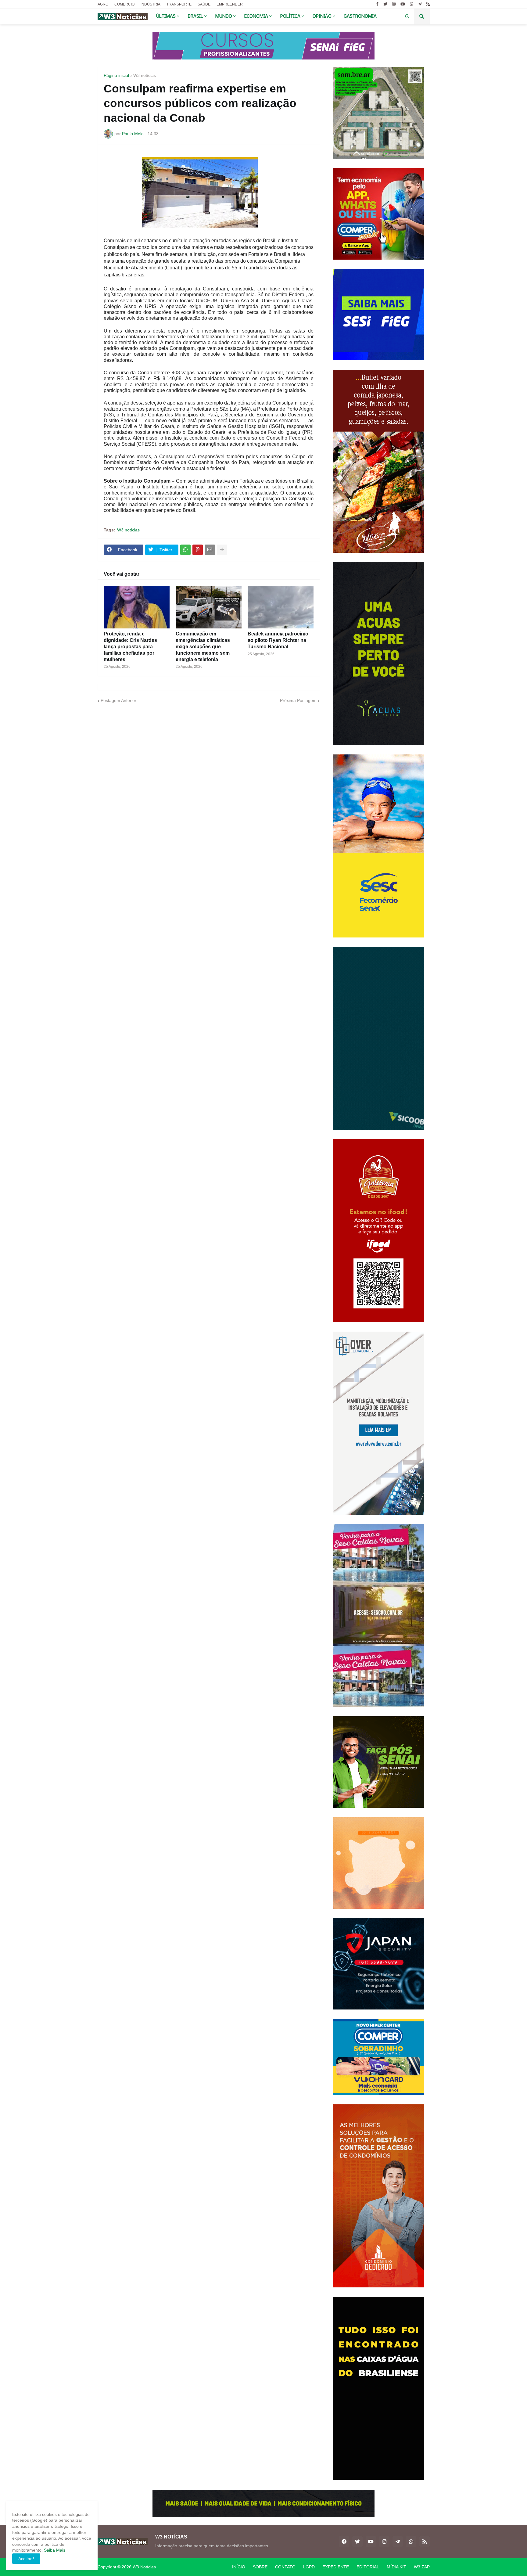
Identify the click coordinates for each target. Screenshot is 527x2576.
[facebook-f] (377, 4)
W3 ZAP (422, 2567)
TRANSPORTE (179, 4)
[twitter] (385, 4)
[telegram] (420, 4)
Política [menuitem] (290, 16)
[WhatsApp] (185, 550)
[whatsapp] (412, 4)
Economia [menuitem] (256, 16)
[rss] (428, 4)
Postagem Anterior (118, 700)
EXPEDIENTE (336, 2567)
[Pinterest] (198, 550)
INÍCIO (239, 2567)
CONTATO (285, 2567)
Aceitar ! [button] (26, 2559)
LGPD (309, 2567)
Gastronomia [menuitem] (360, 16)
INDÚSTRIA (151, 4)
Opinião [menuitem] (322, 16)
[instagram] (394, 4)
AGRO (103, 4)
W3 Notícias (144, 2567)
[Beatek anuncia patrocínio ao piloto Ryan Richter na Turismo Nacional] (281, 607)
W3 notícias (145, 75)
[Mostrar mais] (222, 550)
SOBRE (260, 2567)
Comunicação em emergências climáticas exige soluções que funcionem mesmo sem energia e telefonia (203, 646)
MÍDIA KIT (396, 2567)
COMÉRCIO (124, 4)
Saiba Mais (54, 2550)
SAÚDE (204, 4)
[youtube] (403, 4)
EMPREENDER (230, 4)
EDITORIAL (368, 2567)
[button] (407, 16)
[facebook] (344, 2542)
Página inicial (116, 75)
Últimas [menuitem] (166, 16)
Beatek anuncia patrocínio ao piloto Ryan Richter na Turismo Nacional (278, 640)
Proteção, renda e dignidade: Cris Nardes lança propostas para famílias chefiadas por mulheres (130, 646)
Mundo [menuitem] (224, 16)
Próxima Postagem (298, 700)
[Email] (210, 550)
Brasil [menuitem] (195, 16)
